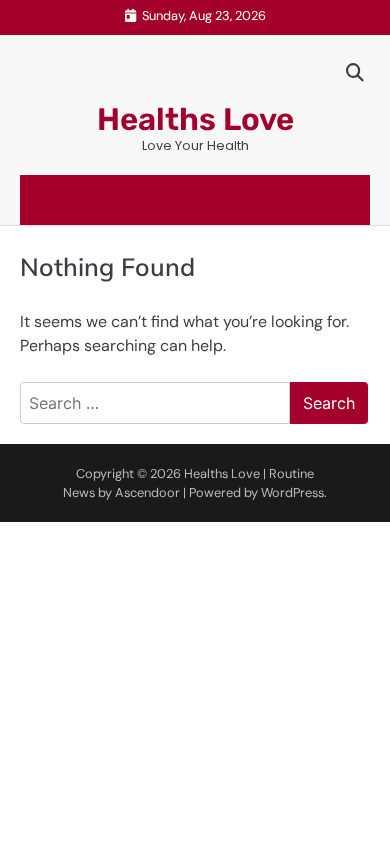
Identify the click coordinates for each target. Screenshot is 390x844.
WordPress (292, 492)
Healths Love (195, 119)
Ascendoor (147, 492)
